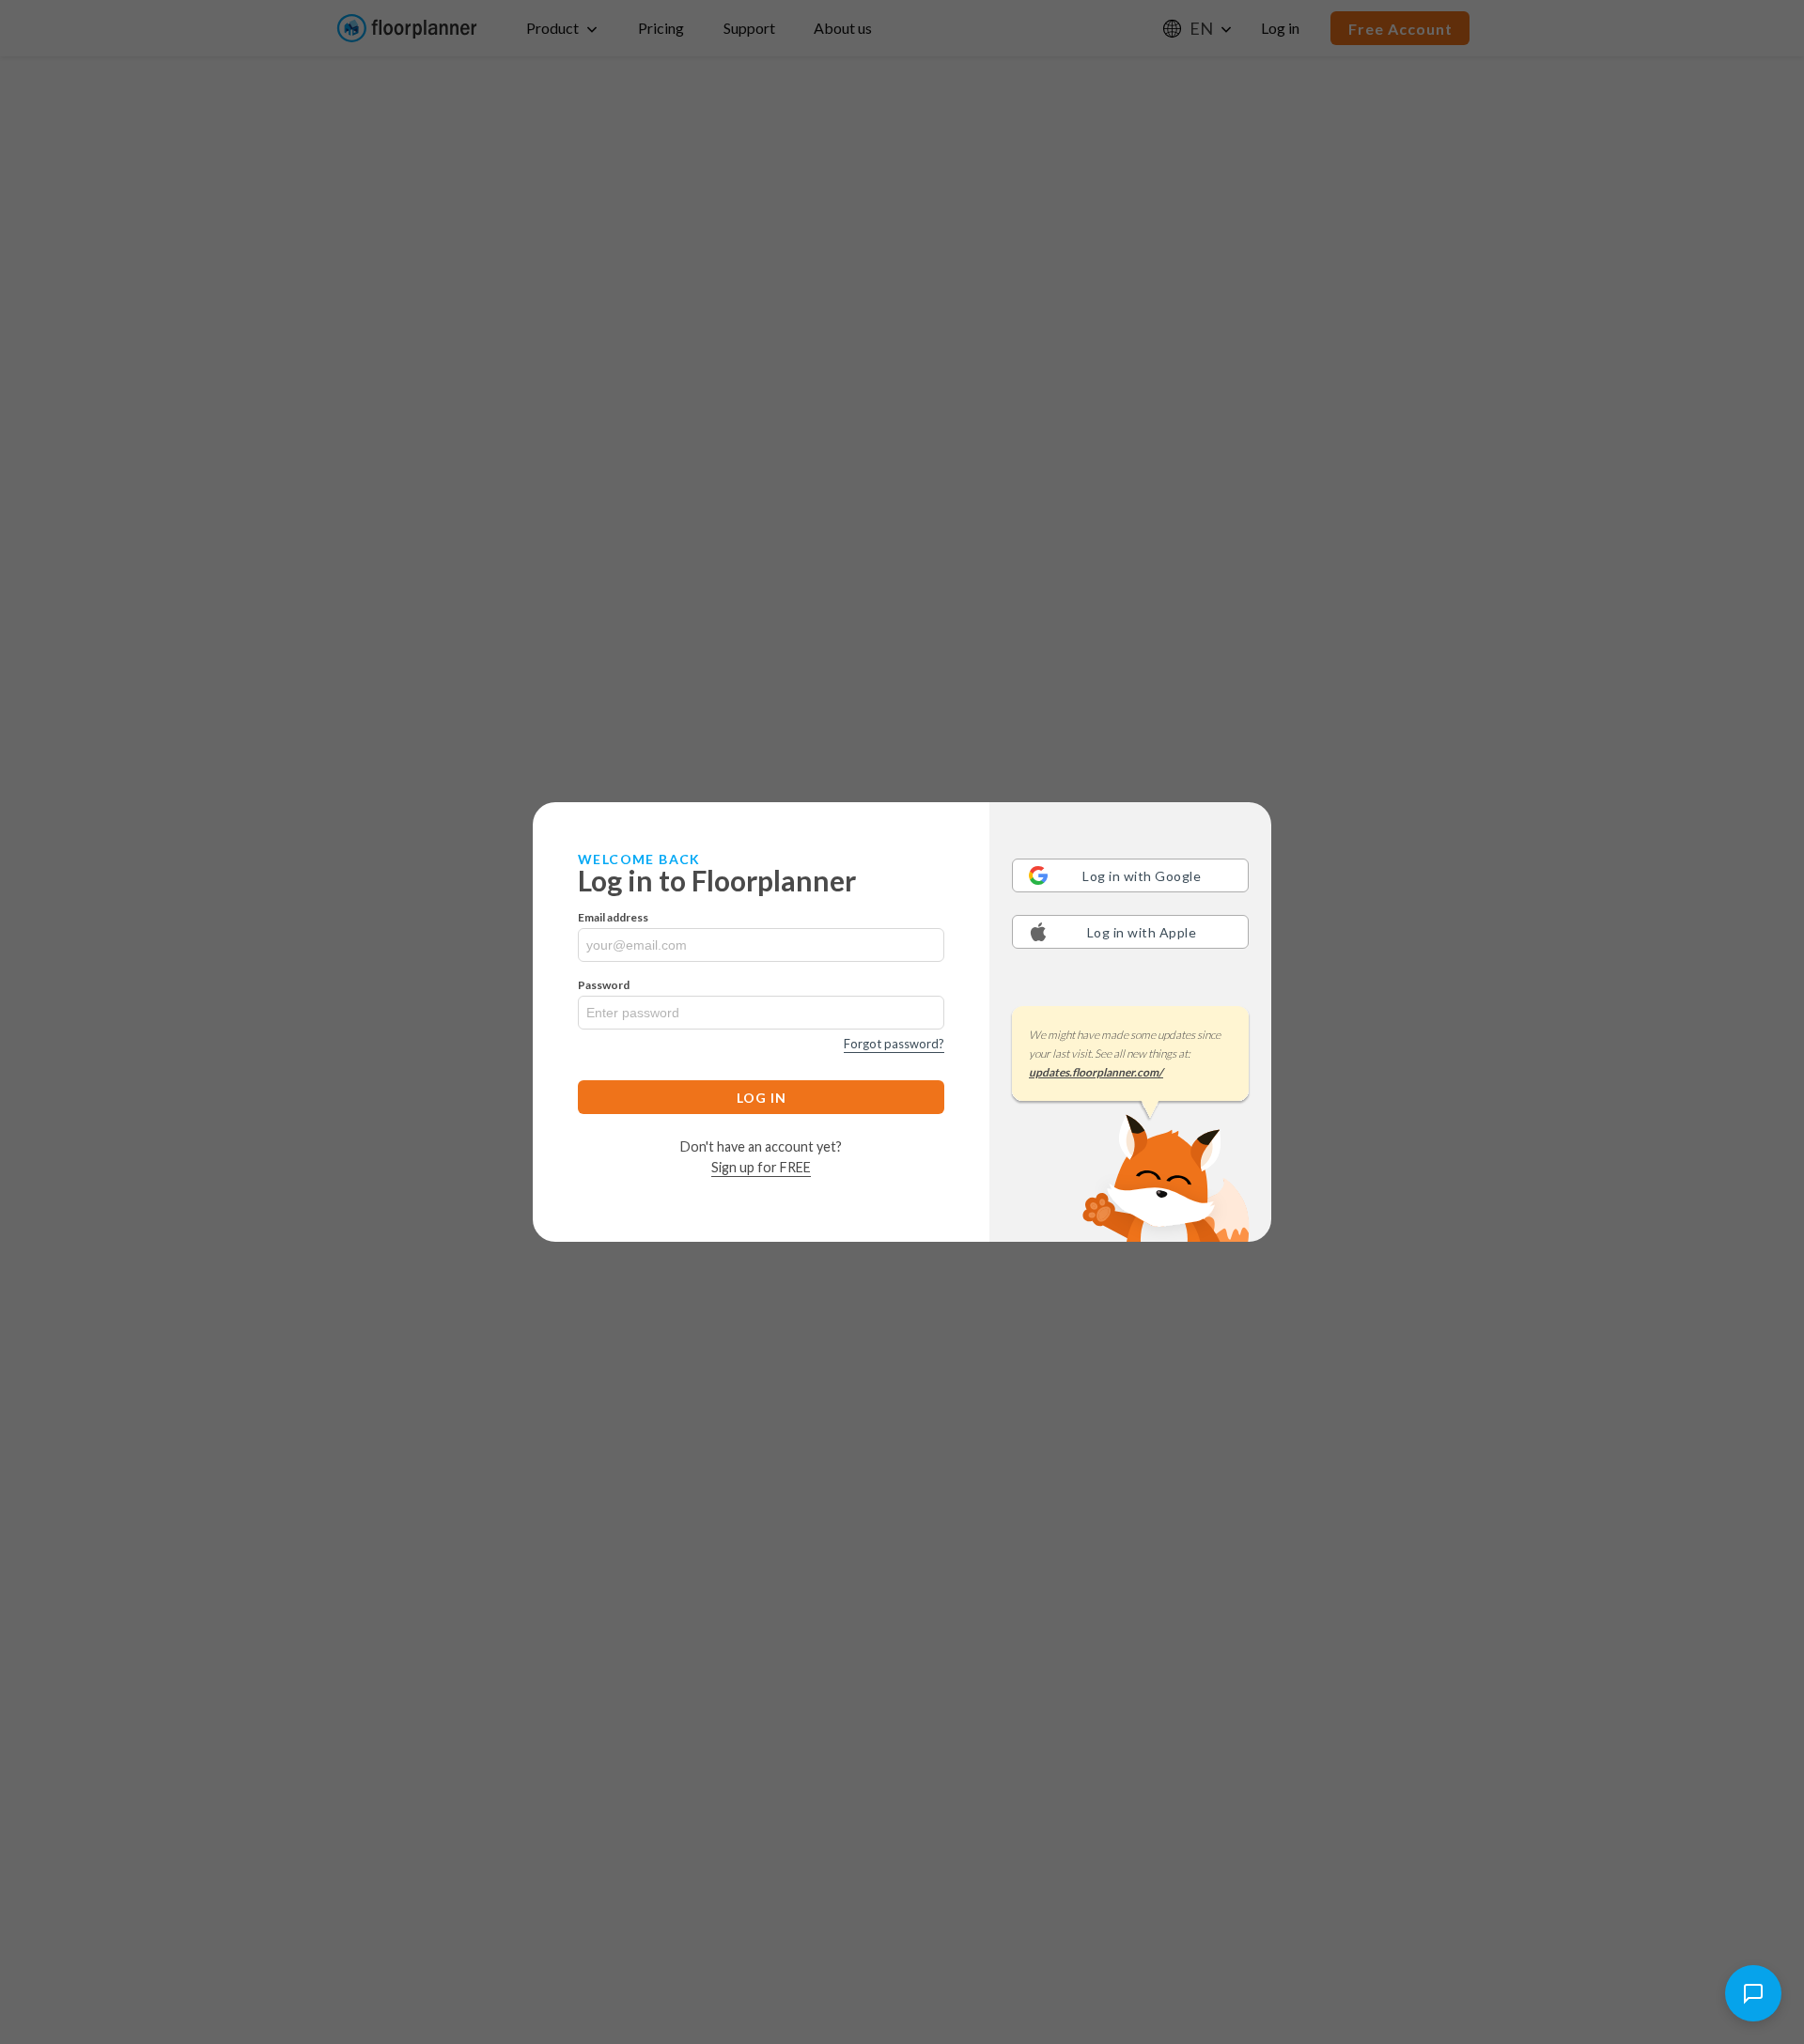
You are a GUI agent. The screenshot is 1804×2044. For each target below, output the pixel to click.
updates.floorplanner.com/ (1096, 1072)
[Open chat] (1753, 1993)
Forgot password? (894, 1044)
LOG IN (762, 1098)
